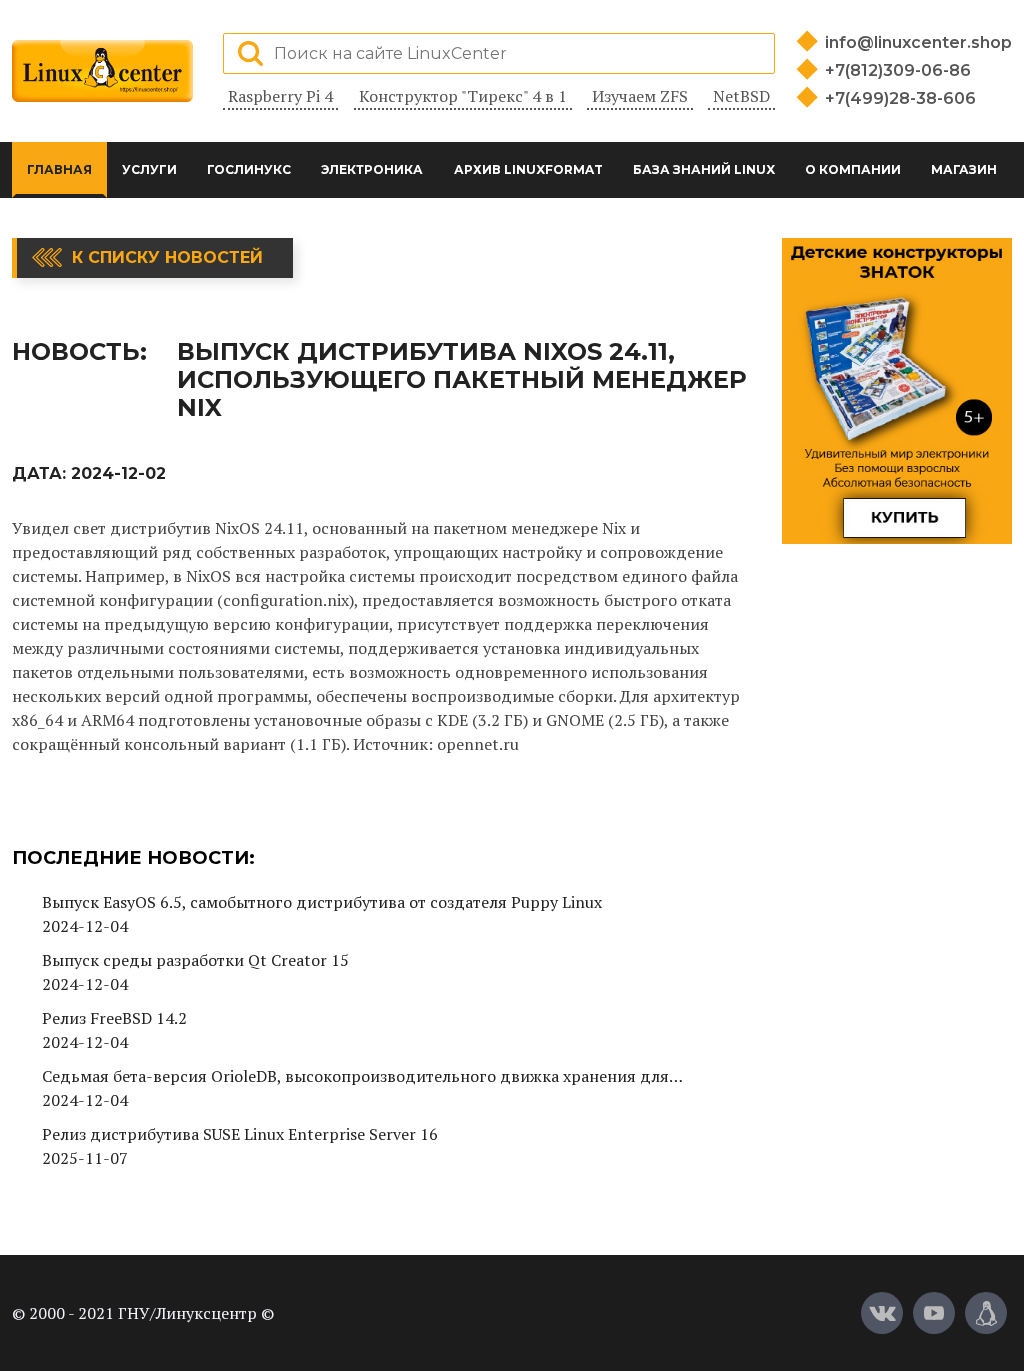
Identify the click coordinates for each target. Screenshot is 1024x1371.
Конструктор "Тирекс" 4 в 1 (463, 96)
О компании (853, 169)
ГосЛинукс (249, 169)
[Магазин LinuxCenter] (986, 1313)
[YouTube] (934, 1313)
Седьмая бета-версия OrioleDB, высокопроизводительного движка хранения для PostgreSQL (355, 1076)
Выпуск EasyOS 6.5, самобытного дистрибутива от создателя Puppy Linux (322, 902)
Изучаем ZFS (640, 96)
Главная (59, 169)
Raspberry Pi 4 (280, 96)
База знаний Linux (704, 169)
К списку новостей (167, 257)
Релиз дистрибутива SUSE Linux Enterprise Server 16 (240, 1134)
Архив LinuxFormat (528, 169)
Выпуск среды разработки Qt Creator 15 (195, 960)
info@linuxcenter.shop (918, 42)
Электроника (372, 169)
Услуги (149, 169)
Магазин (964, 169)
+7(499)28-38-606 (900, 98)
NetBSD (741, 96)
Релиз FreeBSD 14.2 (114, 1018)
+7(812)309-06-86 (898, 70)
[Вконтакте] (882, 1313)
